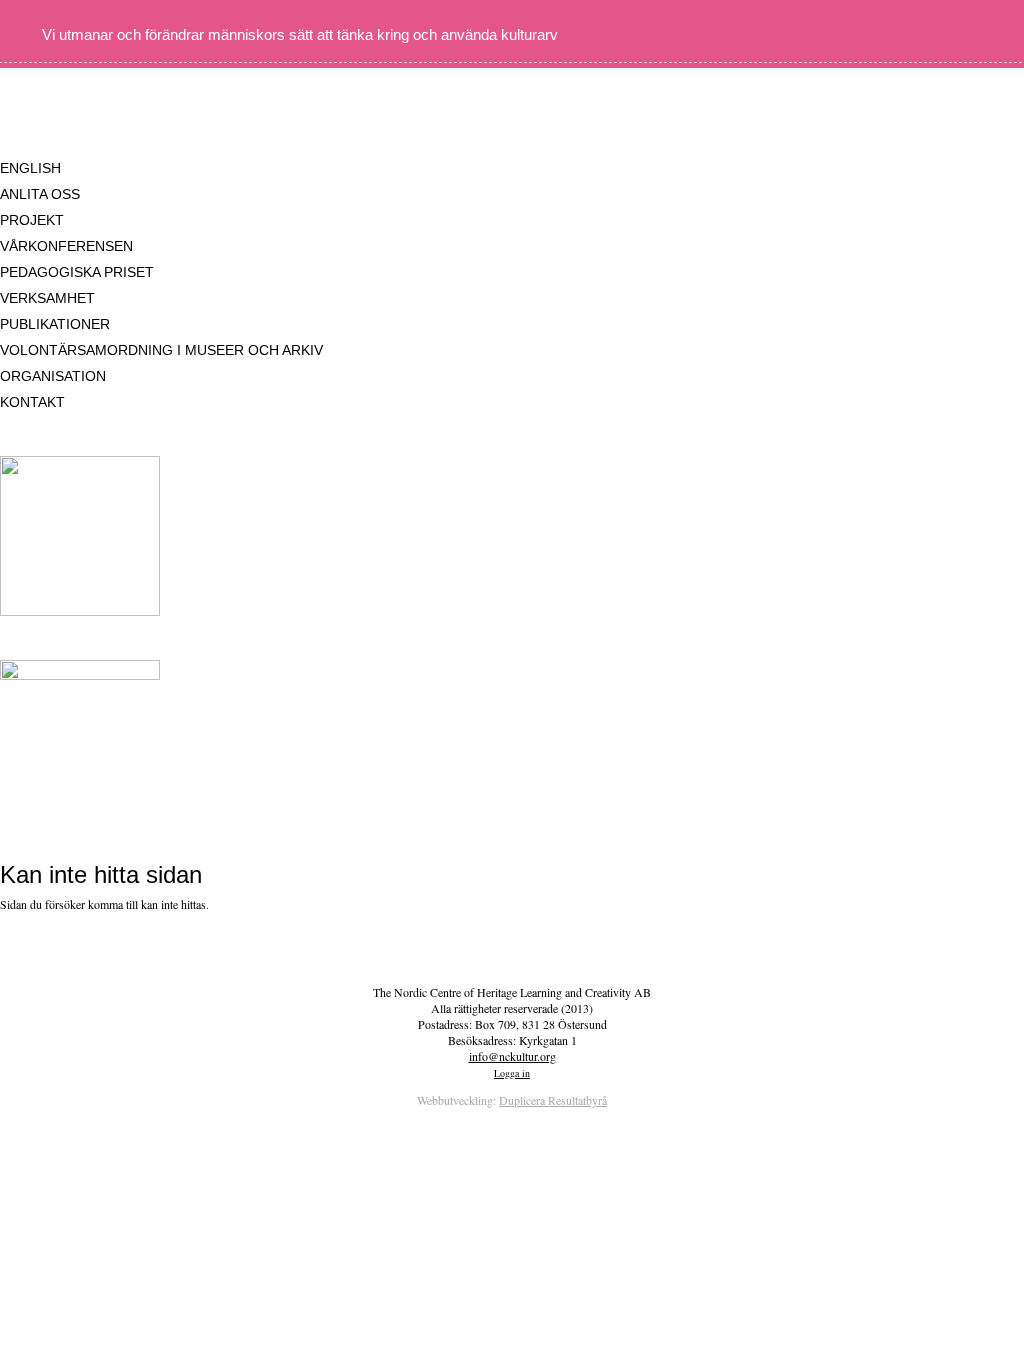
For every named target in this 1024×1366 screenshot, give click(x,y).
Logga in (512, 1073)
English (30, 168)
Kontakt (32, 402)
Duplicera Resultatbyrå (553, 1100)
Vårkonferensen (66, 246)
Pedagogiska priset (77, 272)
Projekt (32, 220)
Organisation (53, 376)
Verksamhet (47, 298)
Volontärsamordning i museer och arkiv (161, 350)
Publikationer (55, 324)
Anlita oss (40, 194)
